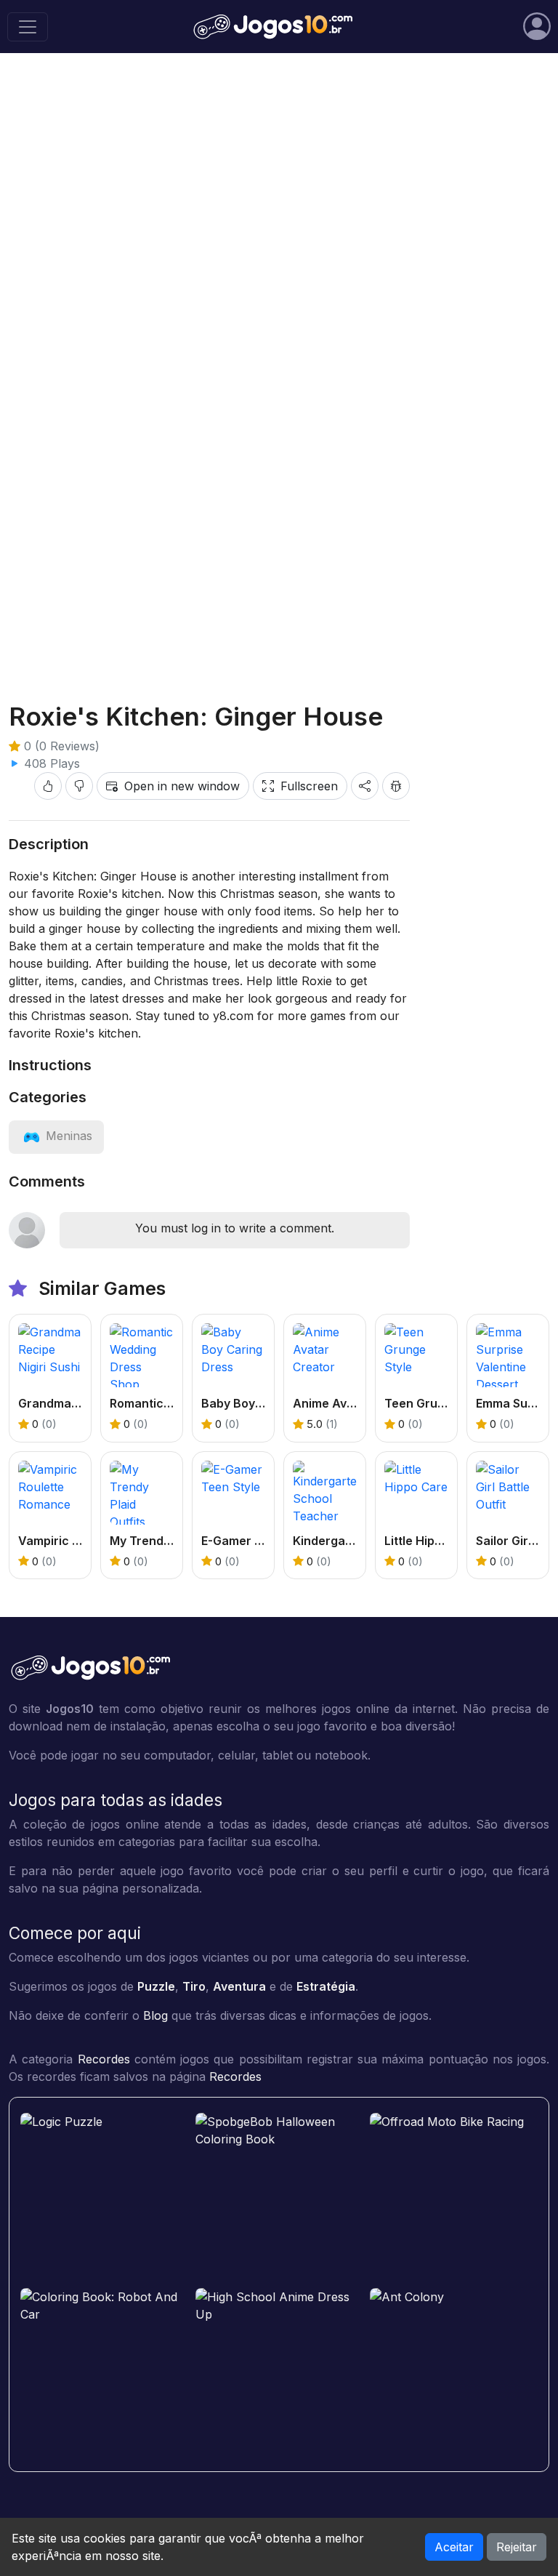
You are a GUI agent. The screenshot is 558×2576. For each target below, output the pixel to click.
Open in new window (182, 786)
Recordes (104, 2059)
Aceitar (454, 2547)
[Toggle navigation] (28, 27)
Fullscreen (309, 786)
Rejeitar (517, 2547)
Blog (155, 2015)
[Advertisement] (279, 631)
